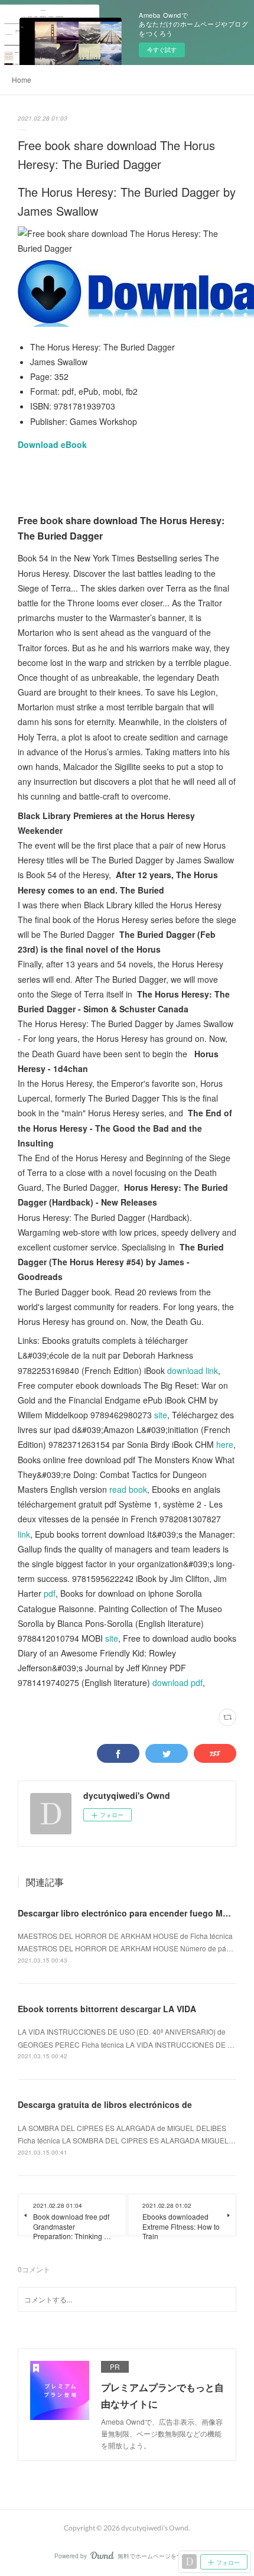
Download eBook (52, 444)
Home (22, 79)
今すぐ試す (162, 50)
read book (128, 1489)
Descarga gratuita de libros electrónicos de (105, 2104)
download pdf (178, 1682)
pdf (50, 1593)
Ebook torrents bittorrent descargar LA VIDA (107, 2009)
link (24, 1534)
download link (193, 1370)
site (161, 1415)
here (225, 1444)
